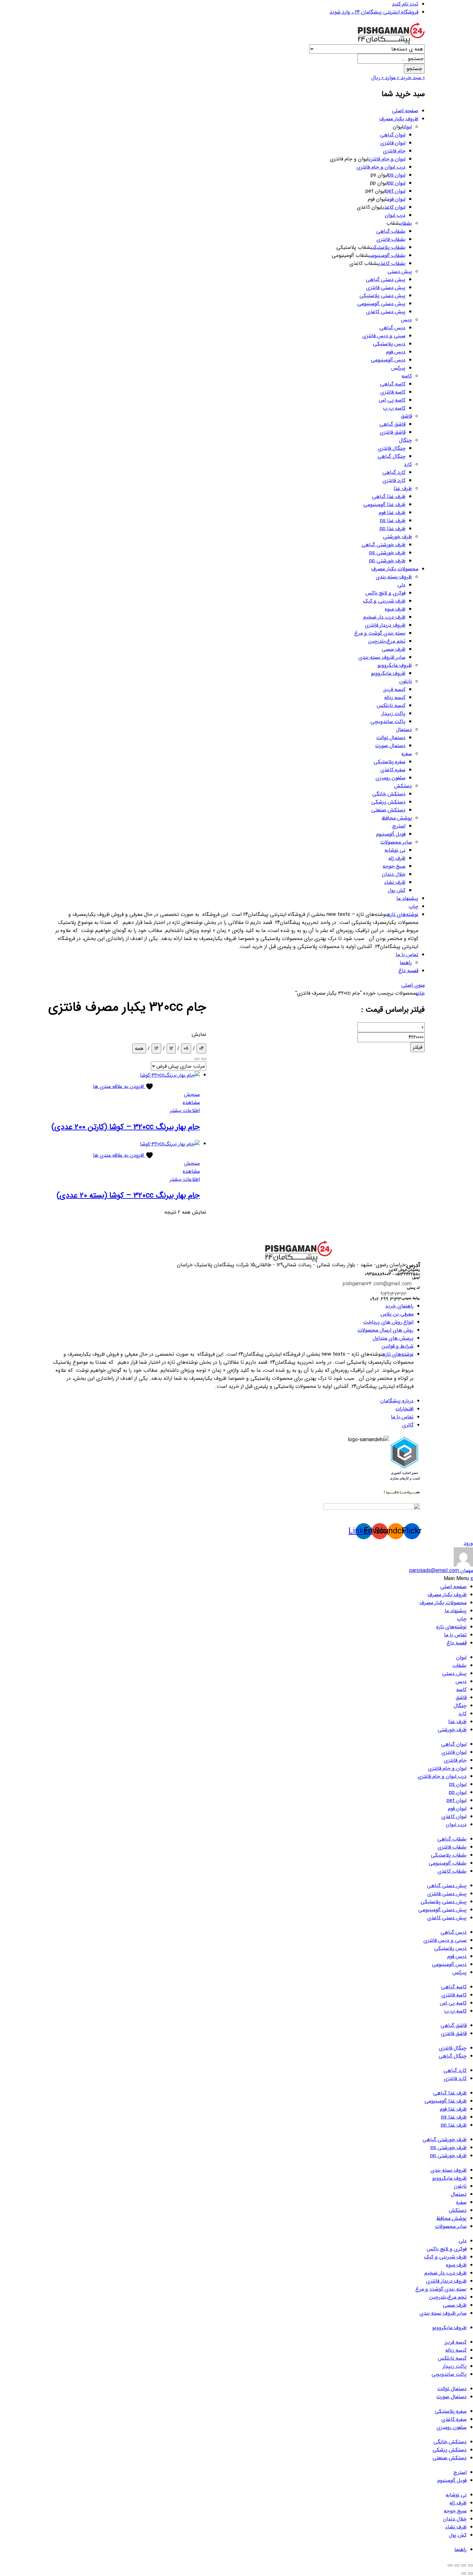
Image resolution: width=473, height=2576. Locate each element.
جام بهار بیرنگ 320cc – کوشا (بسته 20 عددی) (128, 1196)
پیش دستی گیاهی (386, 280)
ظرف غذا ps (393, 521)
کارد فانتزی (394, 480)
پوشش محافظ (397, 818)
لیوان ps (397, 175)
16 (156, 1048)
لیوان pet (395, 191)
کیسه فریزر (394, 689)
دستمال (404, 730)
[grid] (197, 1059)
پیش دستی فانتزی (386, 288)
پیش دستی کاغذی (386, 312)
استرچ (399, 826)
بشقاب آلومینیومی (388, 255)
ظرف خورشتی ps (387, 553)
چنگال (405, 440)
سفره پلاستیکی (390, 762)
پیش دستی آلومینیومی (381, 304)
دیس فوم (396, 352)
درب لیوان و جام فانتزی (381, 167)
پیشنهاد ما (407, 898)
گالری (408, 1425)
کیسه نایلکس (391, 705)
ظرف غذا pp (393, 529)
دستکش (403, 786)
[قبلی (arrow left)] (470, 2573)
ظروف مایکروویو (395, 665)
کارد (408, 464)
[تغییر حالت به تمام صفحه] (464, 2565)
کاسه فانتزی (393, 392)
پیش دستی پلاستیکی (382, 296)
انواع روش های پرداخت (388, 1322)
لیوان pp (397, 183)
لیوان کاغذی (394, 207)
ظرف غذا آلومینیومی (384, 505)
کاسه (407, 376)
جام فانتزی (394, 151)
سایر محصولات (396, 842)
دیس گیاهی (392, 328)
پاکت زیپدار (393, 714)
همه (139, 1048)
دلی (401, 585)
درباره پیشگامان (397, 1401)
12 (171, 1048)
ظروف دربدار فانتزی (385, 625)
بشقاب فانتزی (391, 239)
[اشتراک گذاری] (457, 2565)
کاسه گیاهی (393, 384)
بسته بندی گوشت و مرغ (380, 633)
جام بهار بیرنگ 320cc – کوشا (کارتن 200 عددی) (126, 1127)
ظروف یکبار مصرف (399, 119)
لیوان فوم (396, 199)
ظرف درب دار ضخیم (384, 617)
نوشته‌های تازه (403, 914)
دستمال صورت (390, 746)
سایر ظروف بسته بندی (382, 657)
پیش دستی (400, 271)
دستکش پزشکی (388, 802)
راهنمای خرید (399, 1306)
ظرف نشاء (395, 882)
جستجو (414, 69)
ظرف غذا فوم (392, 513)
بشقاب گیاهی (391, 231)
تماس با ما (407, 955)
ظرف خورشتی (397, 537)
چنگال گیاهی (391, 456)
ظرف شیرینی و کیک (384, 601)
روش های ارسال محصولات (385, 1330)
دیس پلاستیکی (389, 344)
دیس (406, 320)
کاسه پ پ (394, 408)
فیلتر (417, 1047)
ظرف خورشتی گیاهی (383, 545)
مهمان (441, 1571)
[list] (204, 1059)
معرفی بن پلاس (397, 1314)
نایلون (406, 681)
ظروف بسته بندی (394, 577)
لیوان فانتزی (393, 143)
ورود (468, 1543)
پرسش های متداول (393, 1338)
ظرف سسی (394, 649)
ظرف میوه (395, 609)
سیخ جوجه (394, 866)
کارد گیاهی (394, 472)
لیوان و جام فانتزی (387, 159)
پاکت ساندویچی (388, 722)
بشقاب (406, 223)
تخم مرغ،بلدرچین (387, 641)
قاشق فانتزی (393, 432)
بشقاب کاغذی (392, 263)
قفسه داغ (408, 971)
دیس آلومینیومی (388, 360)
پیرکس (398, 368)
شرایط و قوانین (398, 1346)
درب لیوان (395, 215)
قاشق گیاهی (392, 424)
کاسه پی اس (392, 400)
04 (201, 1048)
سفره (407, 754)
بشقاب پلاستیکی (389, 247)
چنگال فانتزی (392, 448)
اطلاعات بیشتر (185, 1111)
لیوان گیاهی (393, 135)
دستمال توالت (391, 738)
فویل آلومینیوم (391, 834)
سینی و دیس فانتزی (384, 336)
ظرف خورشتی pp (387, 561)
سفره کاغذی (393, 770)
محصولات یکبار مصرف (395, 569)
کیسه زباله (395, 697)
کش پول (397, 890)
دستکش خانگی (389, 794)
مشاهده (191, 1103)
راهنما (406, 963)
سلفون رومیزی (390, 778)
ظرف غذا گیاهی (389, 497)
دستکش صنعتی (388, 810)
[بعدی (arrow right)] (464, 2573)
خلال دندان (394, 874)
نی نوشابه (395, 850)
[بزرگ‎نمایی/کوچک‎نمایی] (470, 2565)
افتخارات (404, 1409)
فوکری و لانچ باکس (385, 593)
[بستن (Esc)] (450, 2565)
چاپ (413, 906)
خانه (420, 993)
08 (186, 1048)
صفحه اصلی (405, 111)
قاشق (406, 416)
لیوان (408, 127)
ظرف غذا (403, 488)
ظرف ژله (397, 858)
